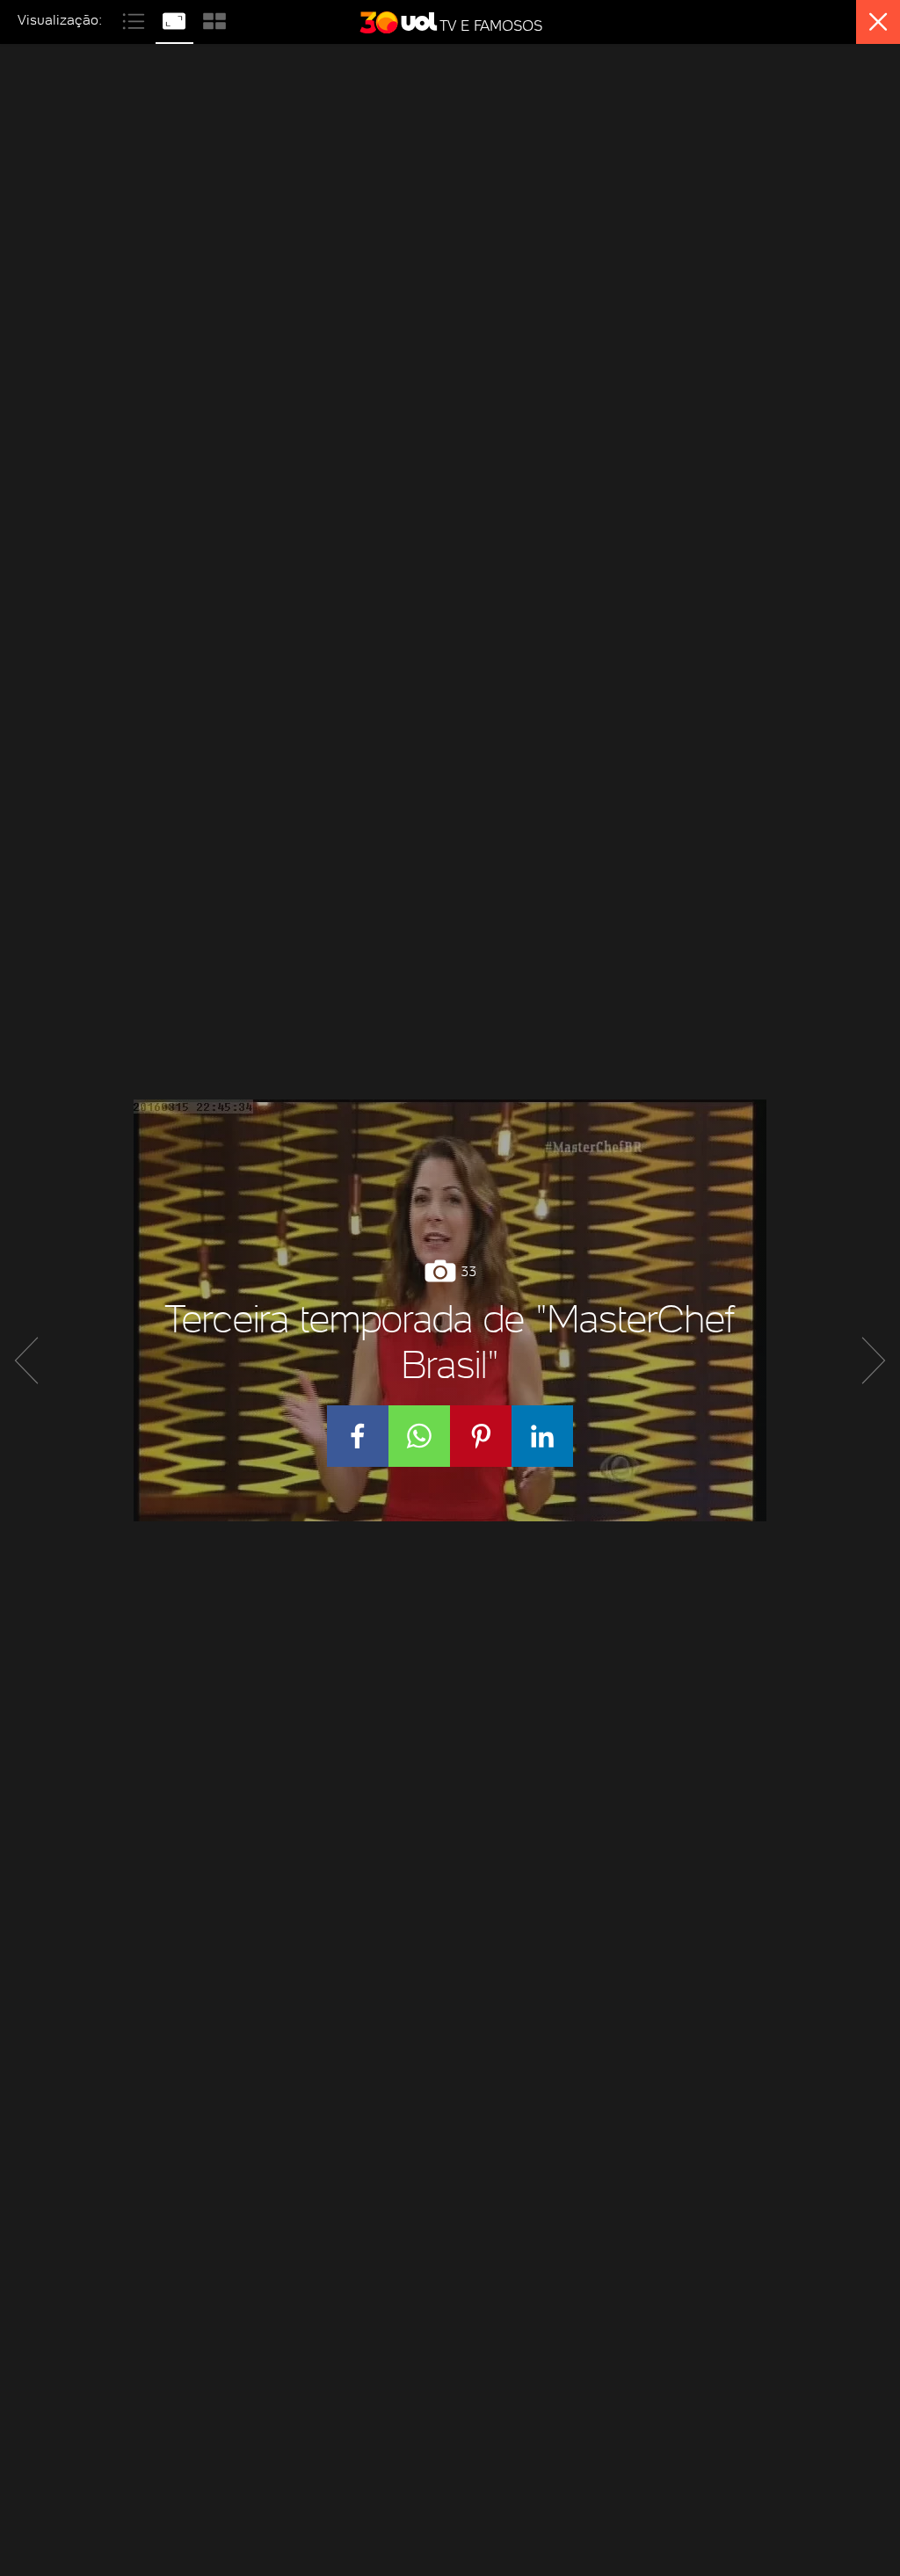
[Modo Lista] (135, 19)
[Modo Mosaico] (214, 19)
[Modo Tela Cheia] (176, 19)
